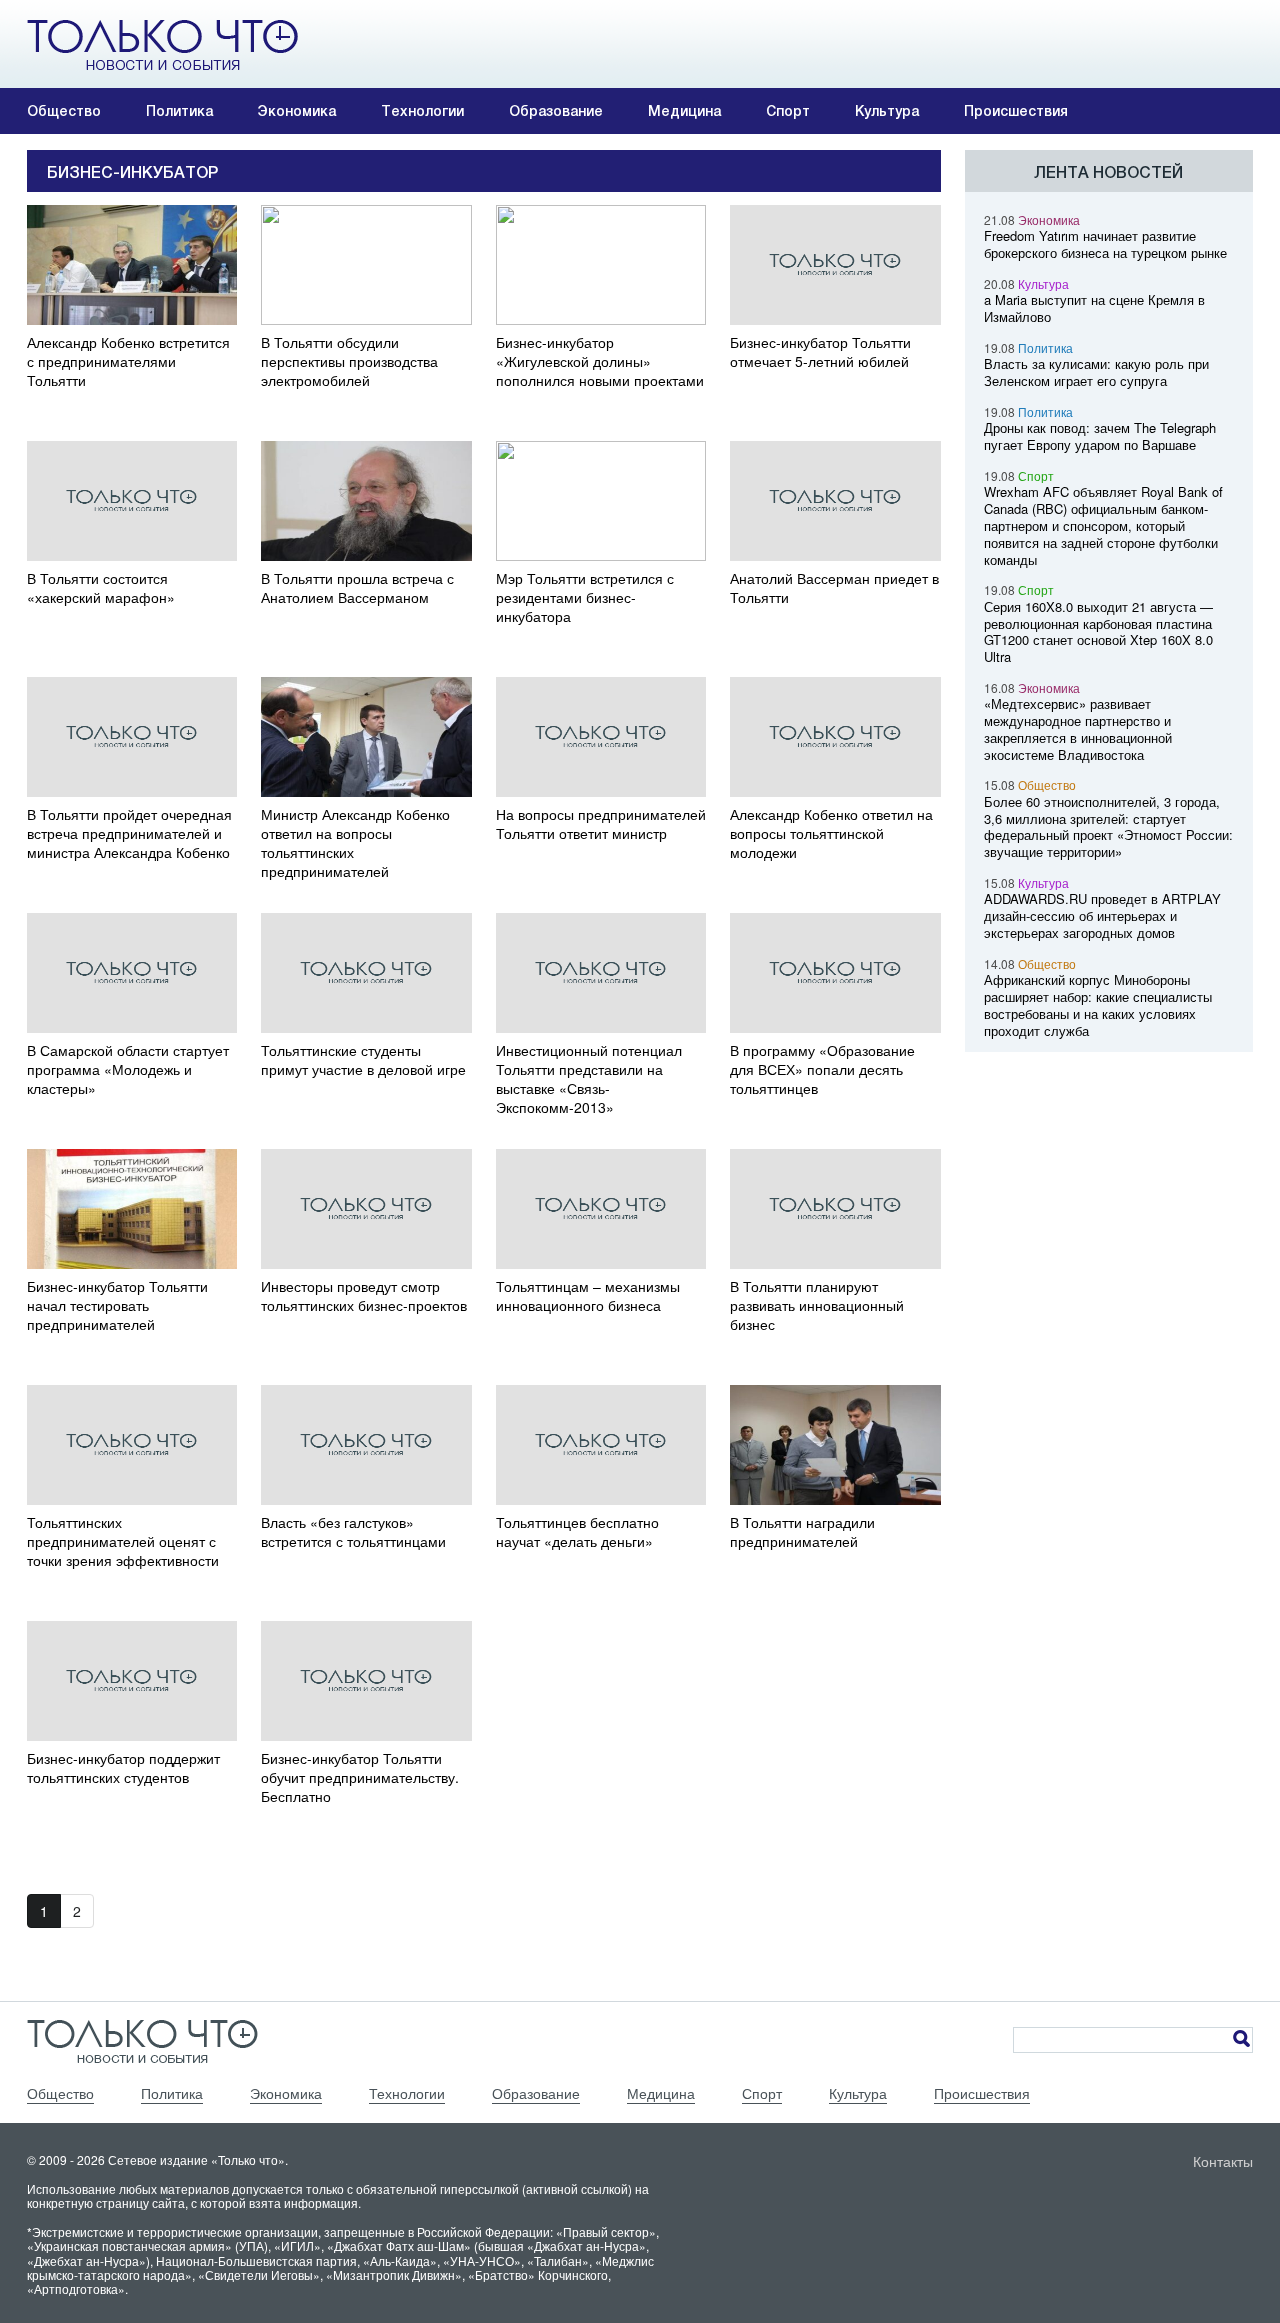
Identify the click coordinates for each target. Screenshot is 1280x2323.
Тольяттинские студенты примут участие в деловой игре (363, 1060)
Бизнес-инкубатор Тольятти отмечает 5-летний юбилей (820, 352)
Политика (179, 111)
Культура (887, 111)
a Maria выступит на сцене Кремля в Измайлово (1094, 308)
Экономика (297, 111)
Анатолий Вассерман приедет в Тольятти (834, 588)
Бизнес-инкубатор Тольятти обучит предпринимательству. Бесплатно (360, 1777)
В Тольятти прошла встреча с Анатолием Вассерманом (357, 588)
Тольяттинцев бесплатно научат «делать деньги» (577, 1532)
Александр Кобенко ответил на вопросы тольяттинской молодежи (831, 833)
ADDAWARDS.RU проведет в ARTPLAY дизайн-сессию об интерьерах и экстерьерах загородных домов (1102, 915)
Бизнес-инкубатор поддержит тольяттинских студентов (123, 1768)
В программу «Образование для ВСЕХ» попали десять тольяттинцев (822, 1069)
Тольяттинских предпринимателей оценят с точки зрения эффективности (123, 1541)
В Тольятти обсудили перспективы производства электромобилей (349, 361)
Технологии (422, 111)
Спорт (788, 111)
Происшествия (1016, 111)
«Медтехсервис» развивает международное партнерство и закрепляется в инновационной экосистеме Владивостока (1078, 728)
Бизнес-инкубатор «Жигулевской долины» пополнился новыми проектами (600, 361)
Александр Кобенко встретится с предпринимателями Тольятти (128, 361)
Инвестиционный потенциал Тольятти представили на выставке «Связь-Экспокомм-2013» (589, 1079)
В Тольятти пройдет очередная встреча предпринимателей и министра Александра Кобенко (129, 833)
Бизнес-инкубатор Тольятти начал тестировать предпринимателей (117, 1305)
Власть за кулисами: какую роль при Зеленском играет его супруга (1096, 372)
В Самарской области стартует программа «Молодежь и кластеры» (128, 1069)
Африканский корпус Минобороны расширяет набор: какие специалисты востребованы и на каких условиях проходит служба (1098, 1004)
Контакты (1223, 2161)
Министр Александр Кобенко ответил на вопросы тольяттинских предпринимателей (355, 843)
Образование (556, 111)
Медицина (684, 111)
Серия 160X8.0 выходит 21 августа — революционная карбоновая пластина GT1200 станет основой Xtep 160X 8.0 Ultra (1098, 631)
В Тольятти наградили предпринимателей (802, 1532)
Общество (64, 111)
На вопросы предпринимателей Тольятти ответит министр (601, 824)
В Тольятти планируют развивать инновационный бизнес (817, 1305)
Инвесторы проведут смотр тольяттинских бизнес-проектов (364, 1296)
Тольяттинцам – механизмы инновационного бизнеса (588, 1296)
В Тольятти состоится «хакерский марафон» (101, 588)
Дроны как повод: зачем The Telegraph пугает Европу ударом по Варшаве (1100, 436)
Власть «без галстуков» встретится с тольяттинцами (353, 1532)
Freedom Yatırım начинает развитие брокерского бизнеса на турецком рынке (1105, 244)
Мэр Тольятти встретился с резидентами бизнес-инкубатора (585, 597)
